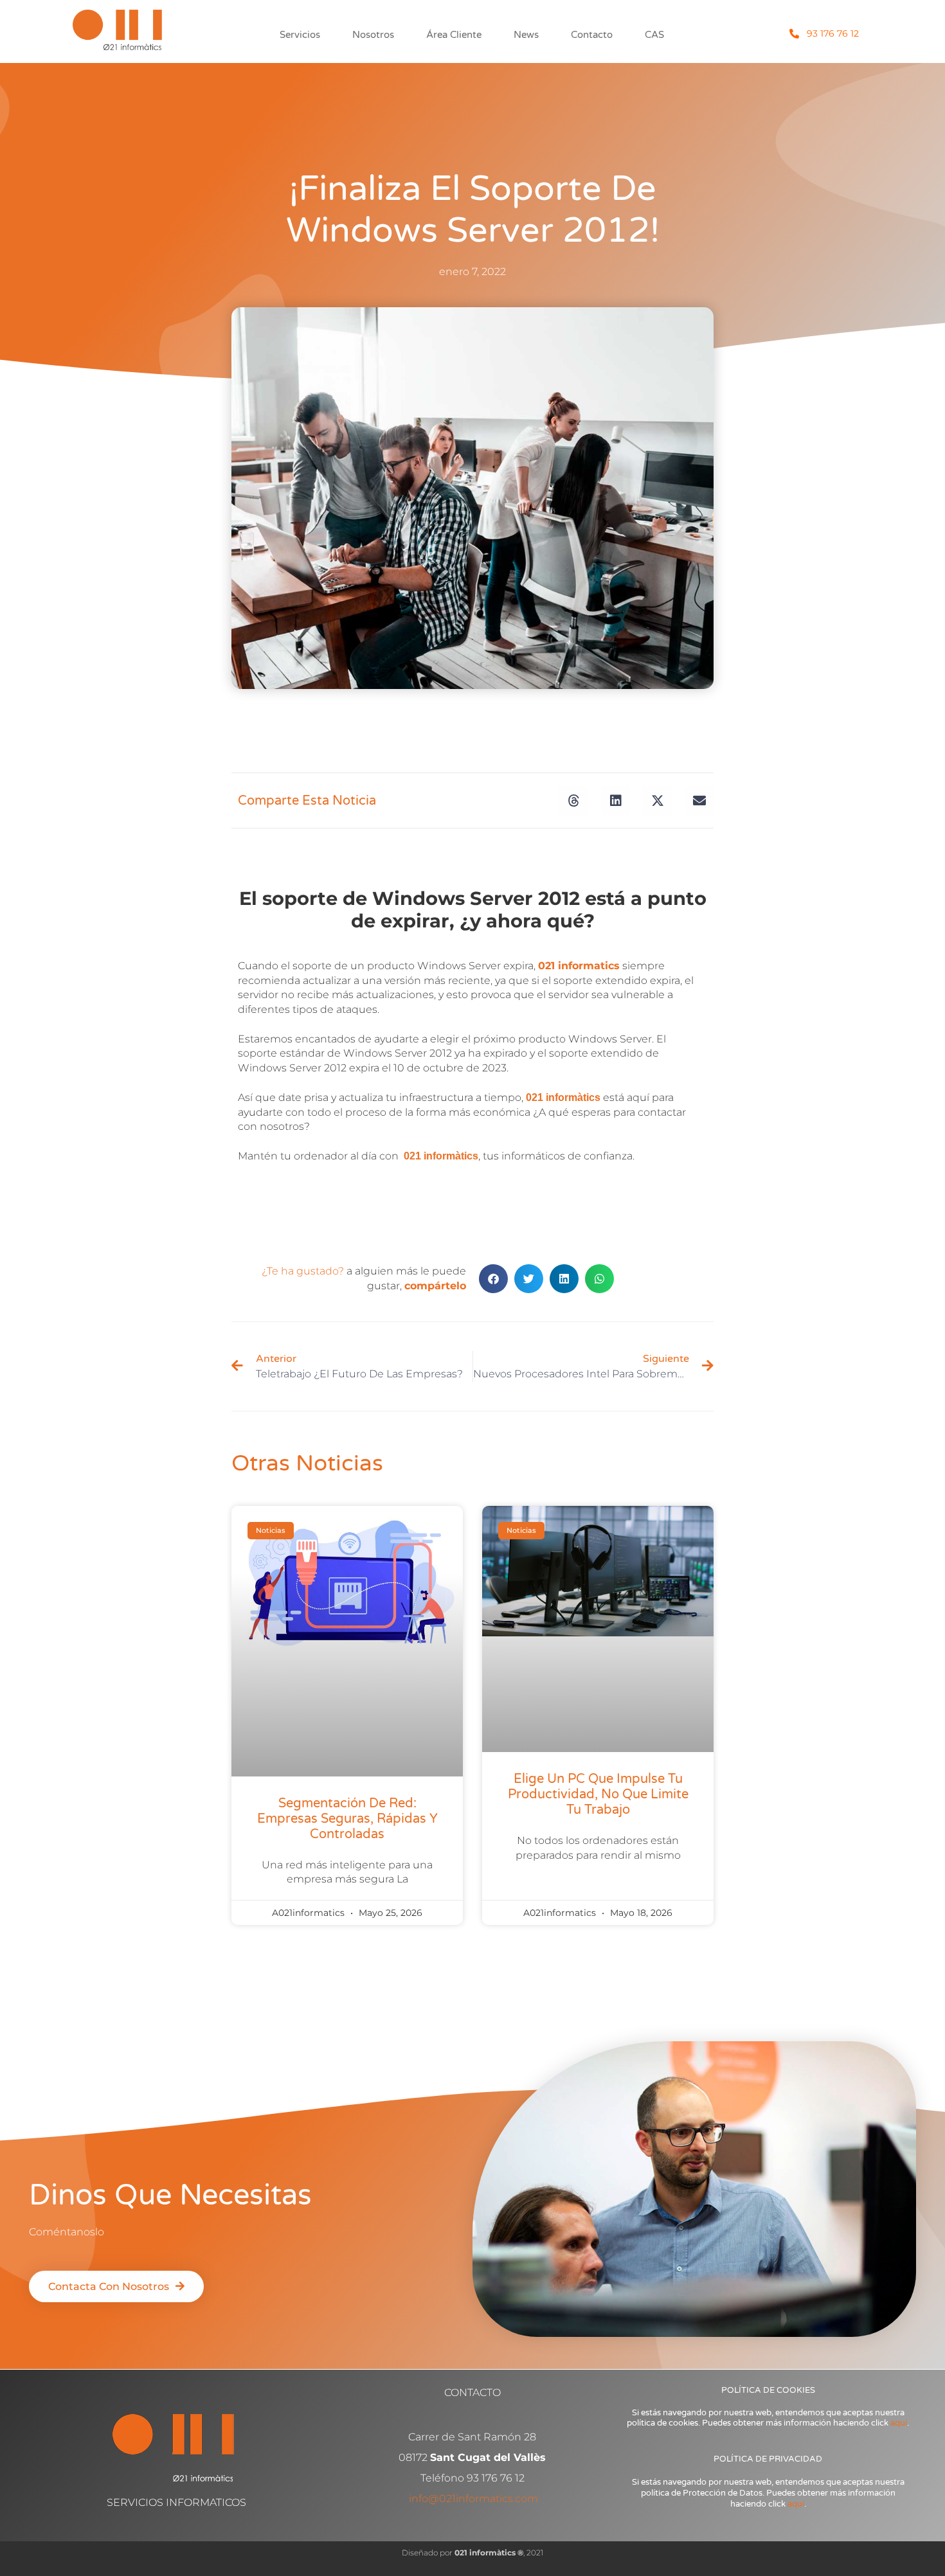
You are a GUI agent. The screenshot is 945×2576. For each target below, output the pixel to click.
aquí (899, 2423)
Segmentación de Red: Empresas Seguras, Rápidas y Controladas (347, 1819)
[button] (574, 801)
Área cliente (454, 35)
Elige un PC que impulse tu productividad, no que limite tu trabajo (598, 1794)
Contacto (592, 35)
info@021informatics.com (473, 2499)
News (526, 35)
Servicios (300, 35)
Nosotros (373, 35)
